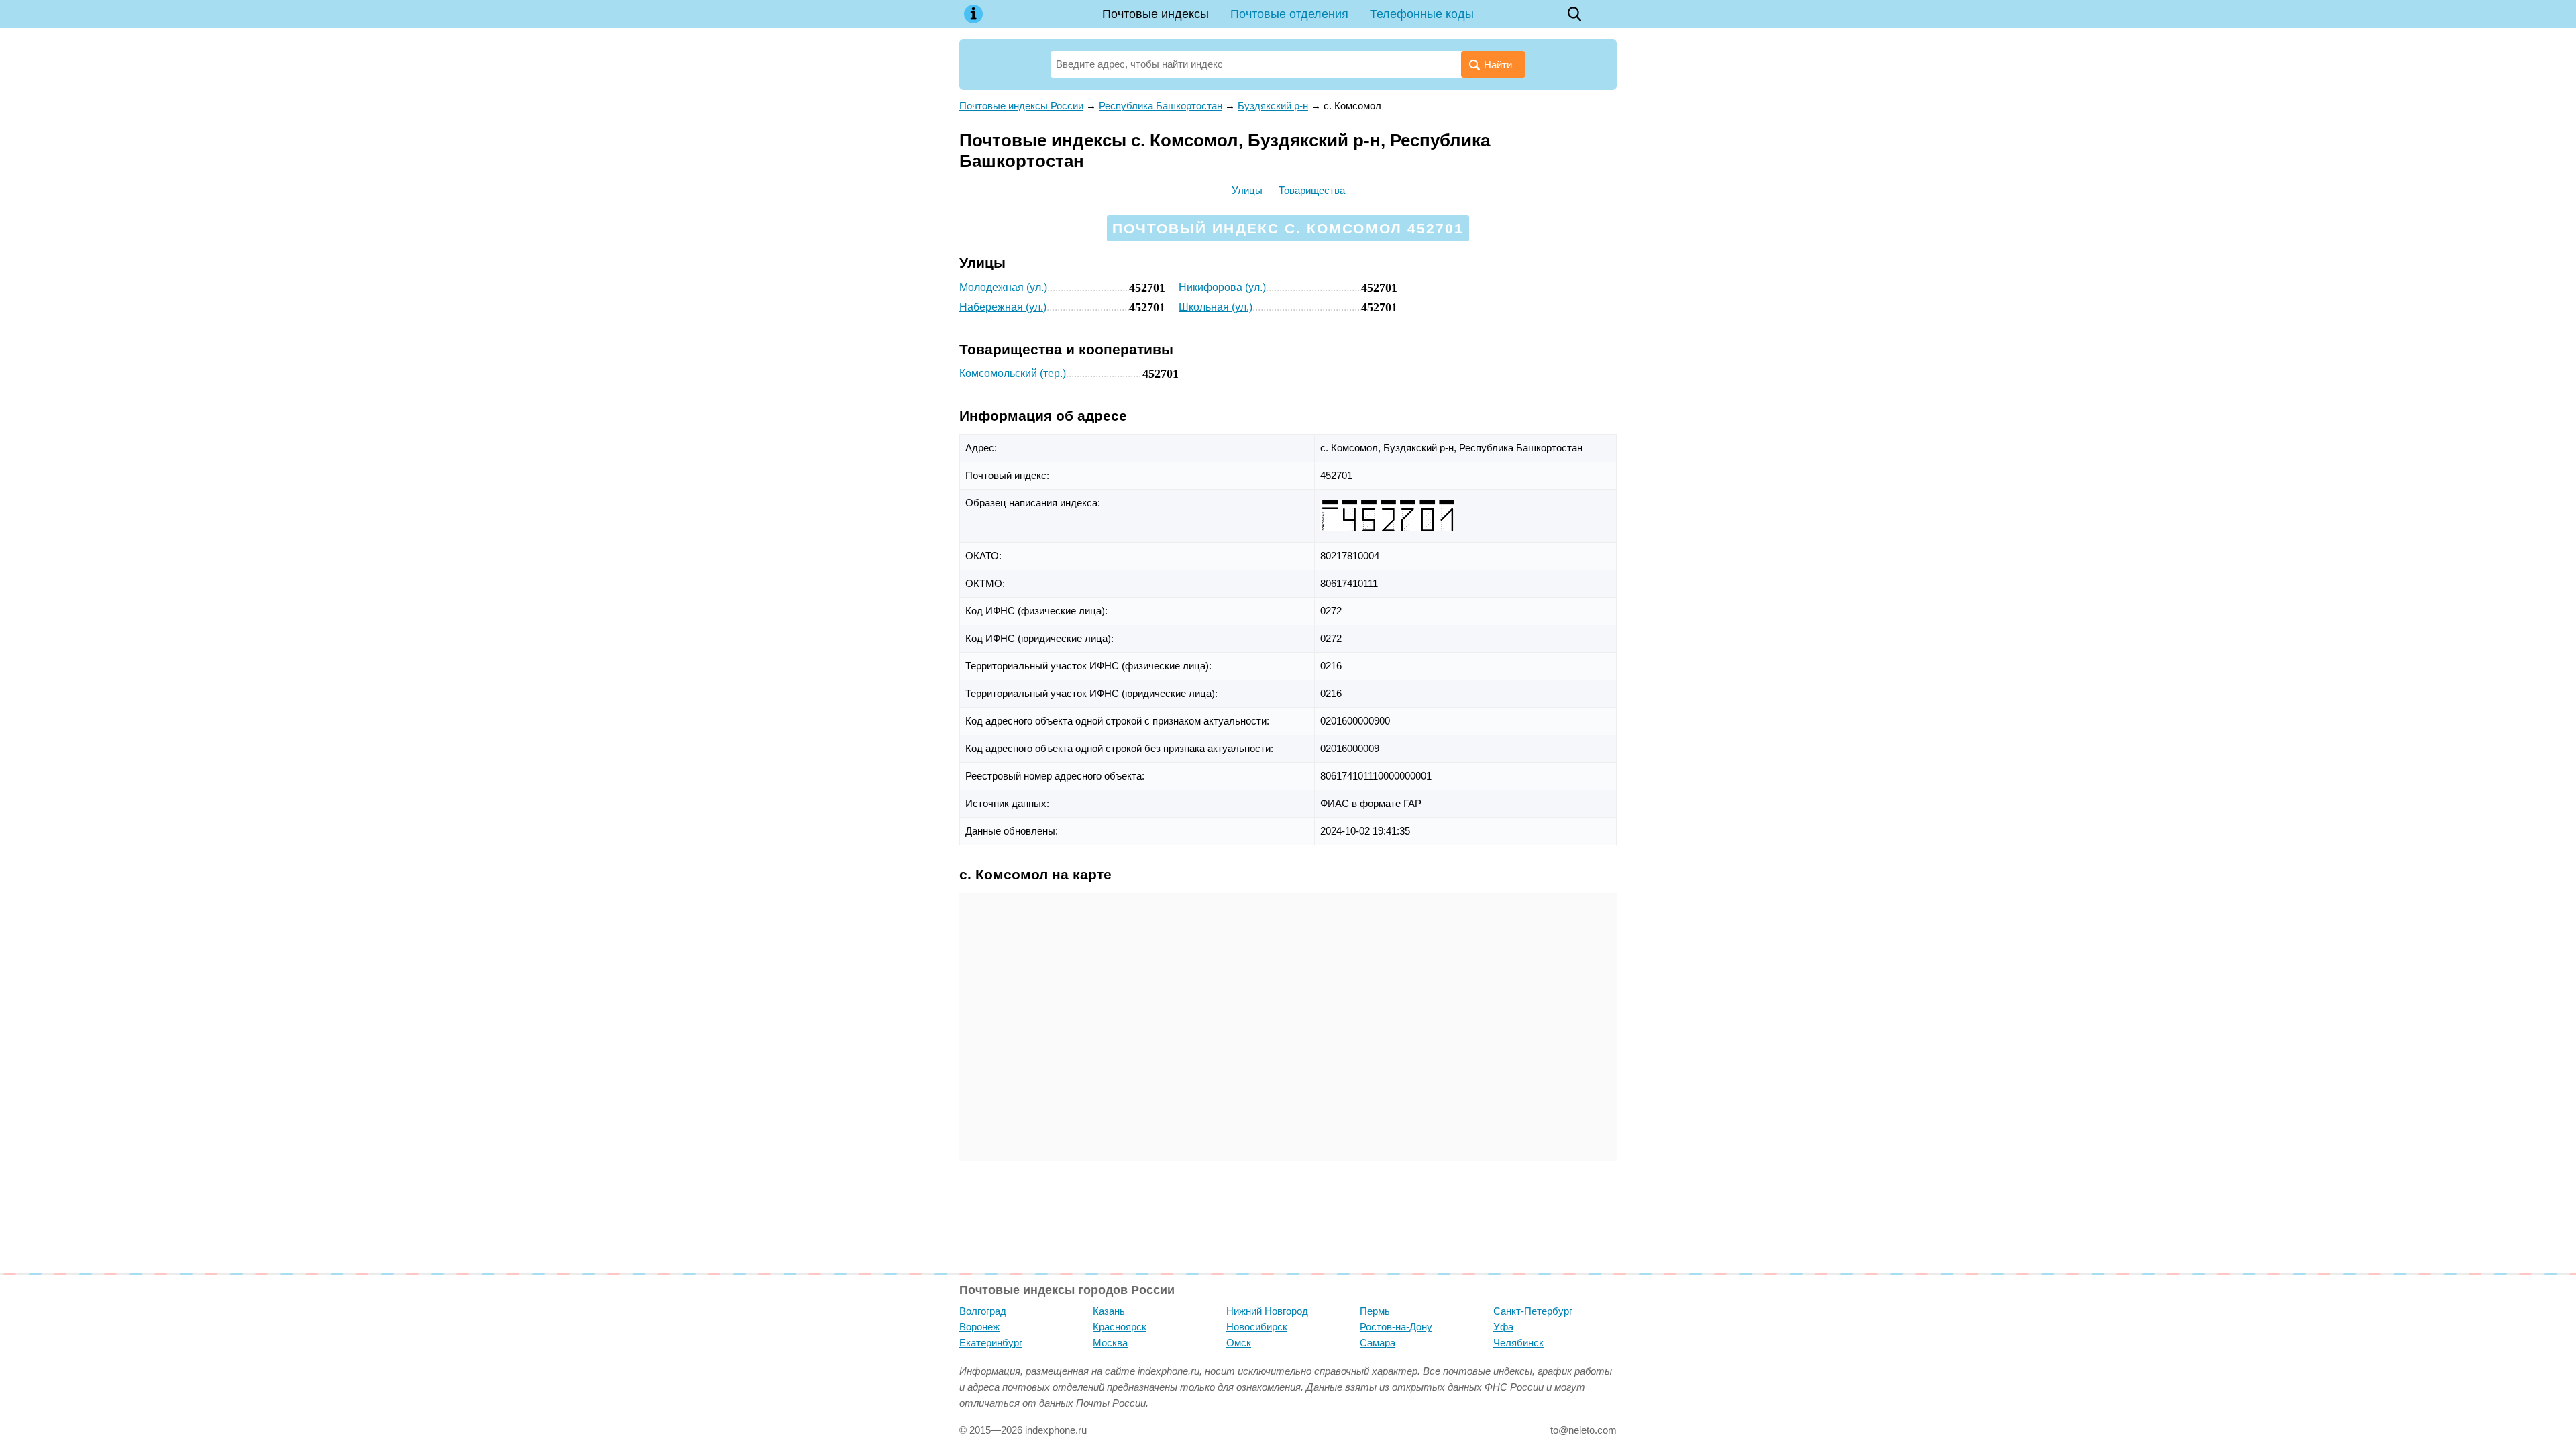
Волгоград (983, 1311)
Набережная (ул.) (1003, 307)
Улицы (1247, 190)
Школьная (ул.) (1216, 307)
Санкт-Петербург (1533, 1311)
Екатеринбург (991, 1343)
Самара (1378, 1343)
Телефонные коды (1422, 14)
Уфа (1503, 1327)
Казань (1109, 1311)
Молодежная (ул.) (1003, 287)
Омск (1239, 1343)
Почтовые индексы (1156, 14)
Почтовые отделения (1289, 14)
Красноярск (1120, 1327)
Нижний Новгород (1267, 1311)
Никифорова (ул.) (1222, 287)
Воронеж (979, 1327)
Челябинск (1518, 1343)
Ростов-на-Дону (1396, 1327)
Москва (1110, 1343)
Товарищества (1312, 190)
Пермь (1375, 1311)
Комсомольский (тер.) (1013, 373)
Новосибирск (1257, 1327)
